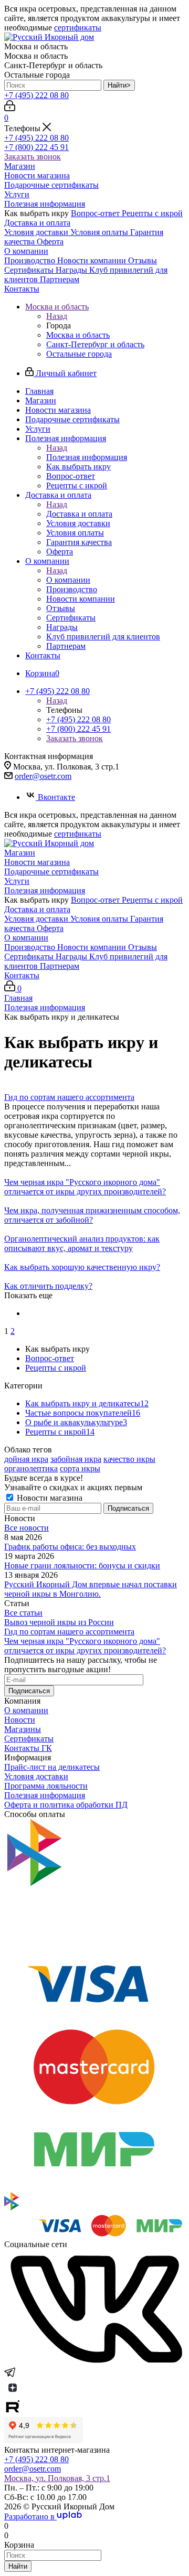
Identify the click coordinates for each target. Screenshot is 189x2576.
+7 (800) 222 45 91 (36, 147)
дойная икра (26, 1459)
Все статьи (23, 1613)
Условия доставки (37, 232)
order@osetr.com (43, 776)
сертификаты (78, 28)
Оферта (50, 242)
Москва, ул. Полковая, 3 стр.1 (57, 2478)
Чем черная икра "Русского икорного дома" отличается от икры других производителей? (85, 1646)
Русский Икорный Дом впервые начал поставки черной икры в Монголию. (91, 1589)
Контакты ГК (28, 1748)
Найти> (119, 85)
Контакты (22, 289)
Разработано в (30, 2516)
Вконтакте (56, 797)
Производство (31, 260)
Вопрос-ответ (96, 213)
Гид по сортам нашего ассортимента (69, 1632)
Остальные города (79, 354)
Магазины (23, 1729)
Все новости (27, 1528)
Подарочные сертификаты (51, 185)
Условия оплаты (100, 232)
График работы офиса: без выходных (70, 1547)
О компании (26, 251)
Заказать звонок (33, 157)
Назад (57, 316)
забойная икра (76, 1459)
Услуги (17, 194)
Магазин (20, 166)
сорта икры (80, 1468)
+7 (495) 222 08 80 (36, 95)
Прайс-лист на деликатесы (52, 1767)
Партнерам (60, 279)
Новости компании (93, 260)
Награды (72, 270)
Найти (18, 2566)
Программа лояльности (46, 1786)
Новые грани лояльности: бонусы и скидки (82, 1565)
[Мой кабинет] (10, 108)
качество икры (129, 1459)
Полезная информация (45, 204)
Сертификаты (30, 270)
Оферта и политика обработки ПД (66, 1805)
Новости (20, 1720)
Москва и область (78, 335)
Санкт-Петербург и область (95, 344)
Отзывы (143, 260)
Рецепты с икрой (152, 213)
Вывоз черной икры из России (59, 1622)
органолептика (31, 1468)
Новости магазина (37, 175)
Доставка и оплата (37, 223)
